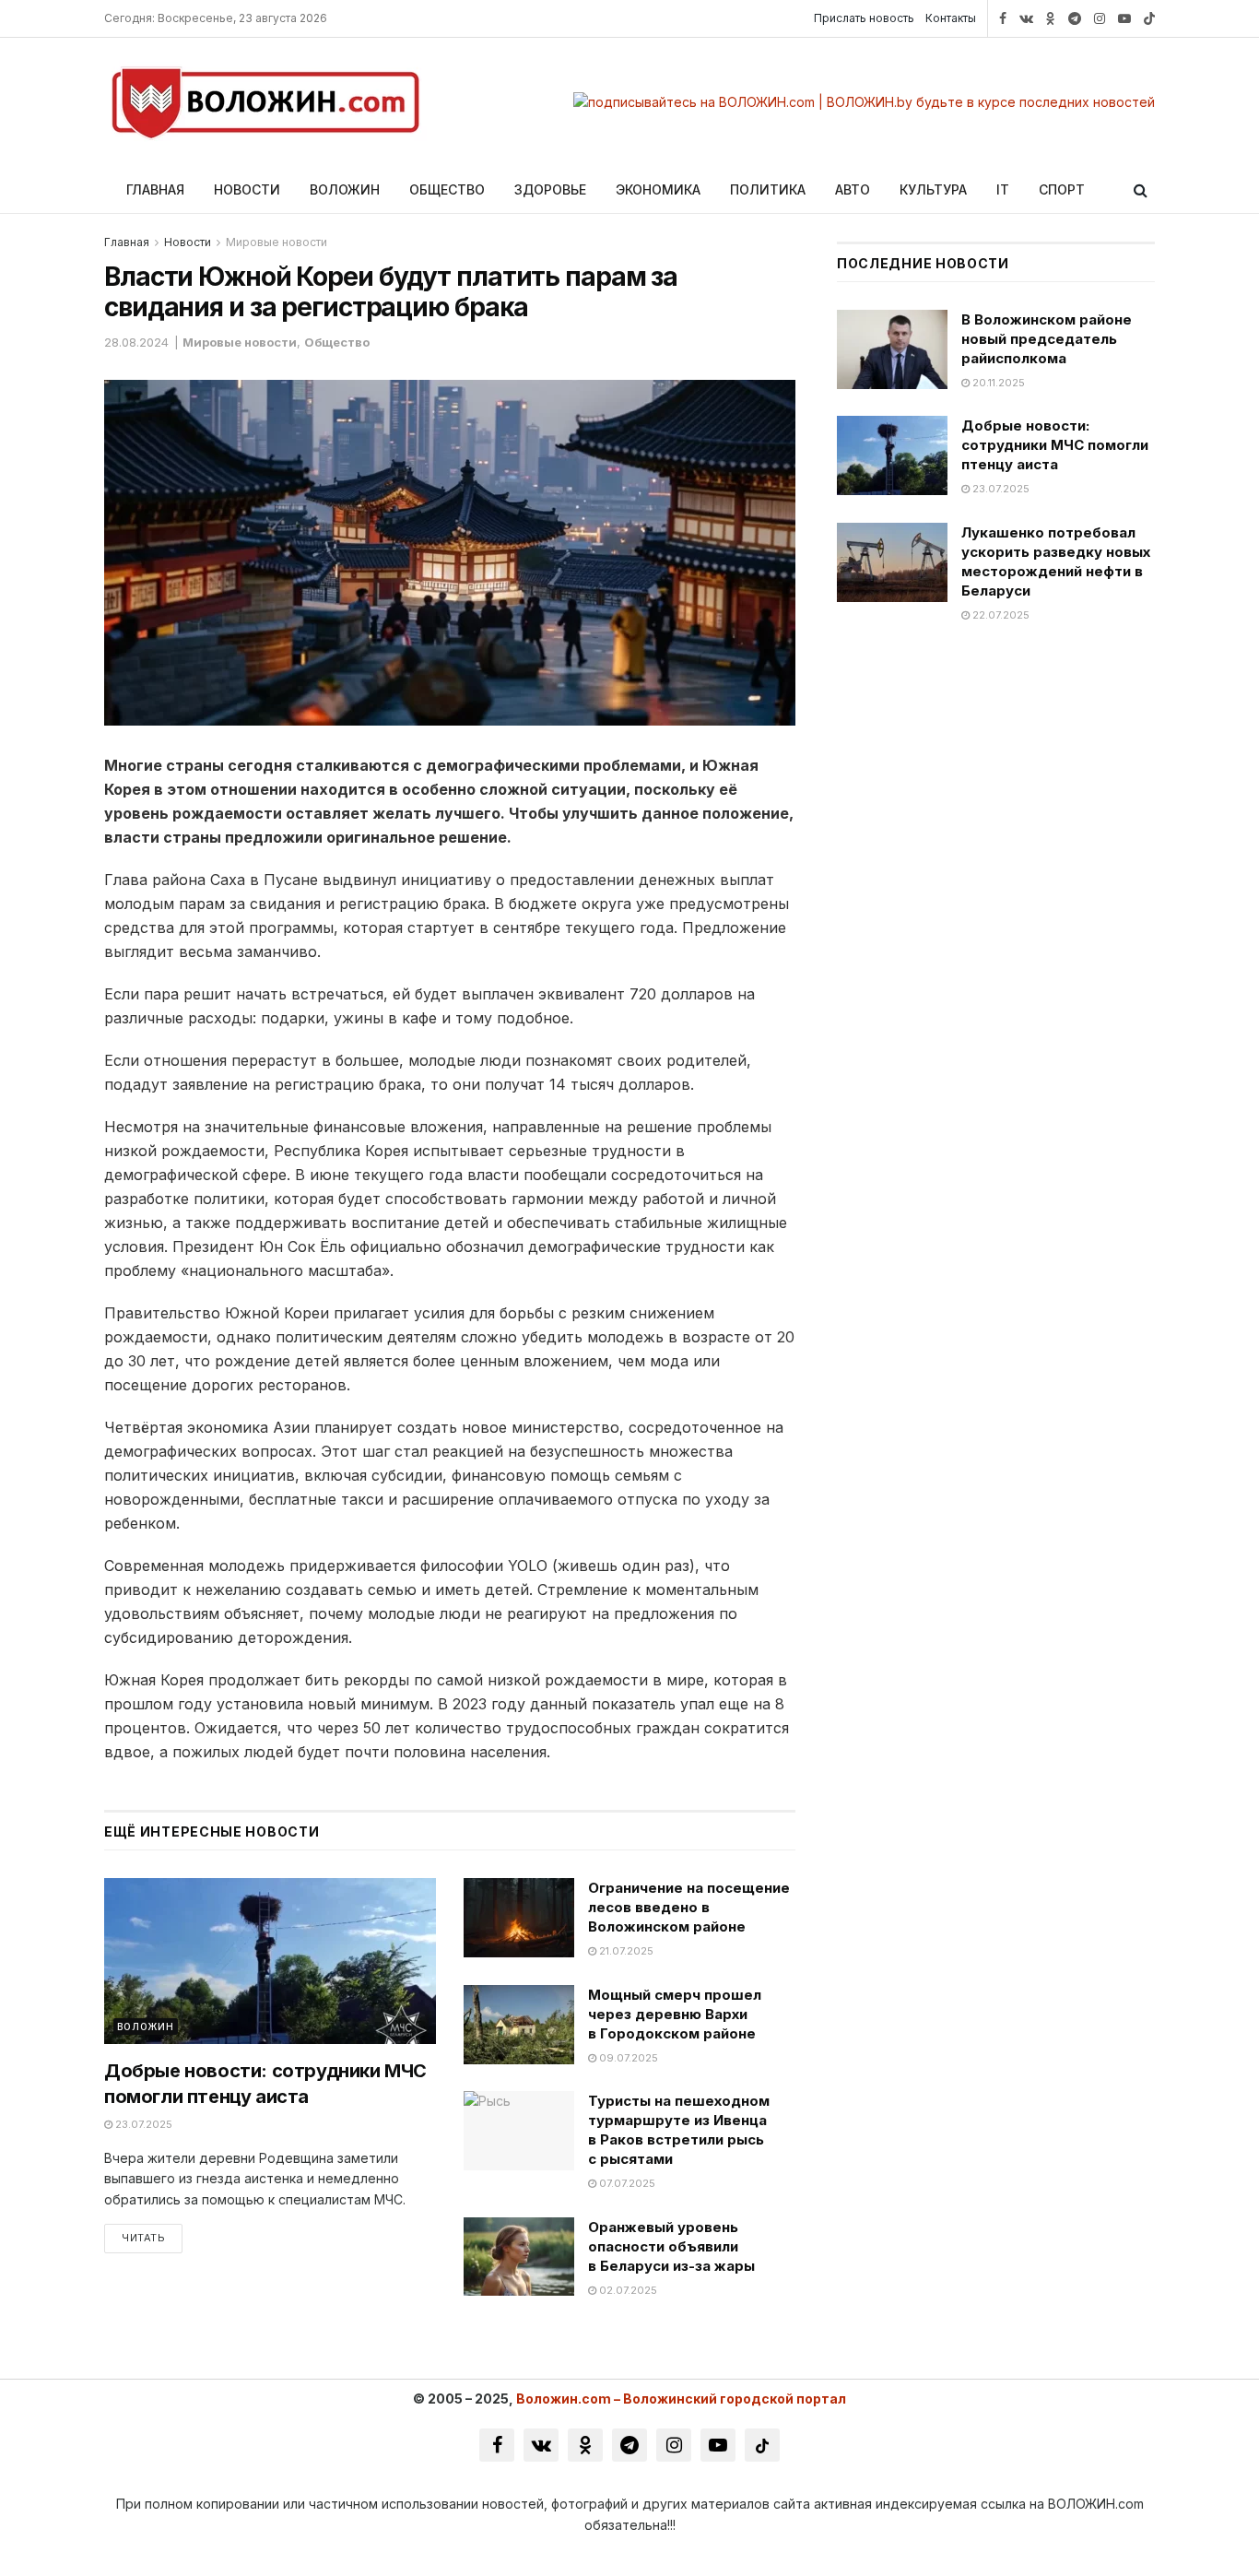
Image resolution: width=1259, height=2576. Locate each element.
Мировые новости (277, 242)
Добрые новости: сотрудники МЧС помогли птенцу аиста (1055, 445)
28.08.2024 (136, 342)
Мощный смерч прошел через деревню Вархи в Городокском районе (675, 2014)
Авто (853, 189)
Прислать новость (864, 18)
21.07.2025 (625, 1951)
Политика (768, 189)
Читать (143, 2238)
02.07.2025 (627, 2290)
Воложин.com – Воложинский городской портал (681, 2399)
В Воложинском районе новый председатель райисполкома (1047, 339)
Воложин (345, 189)
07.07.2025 (626, 2183)
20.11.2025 (997, 383)
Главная (155, 189)
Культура (933, 189)
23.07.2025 (142, 2124)
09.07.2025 (627, 2058)
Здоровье (550, 189)
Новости (247, 189)
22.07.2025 (1000, 615)
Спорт (1062, 189)
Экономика (658, 189)
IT (1003, 189)
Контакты (951, 18)
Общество (447, 189)
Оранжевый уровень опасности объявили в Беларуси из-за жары (671, 2246)
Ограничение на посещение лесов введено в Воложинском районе (689, 1907)
